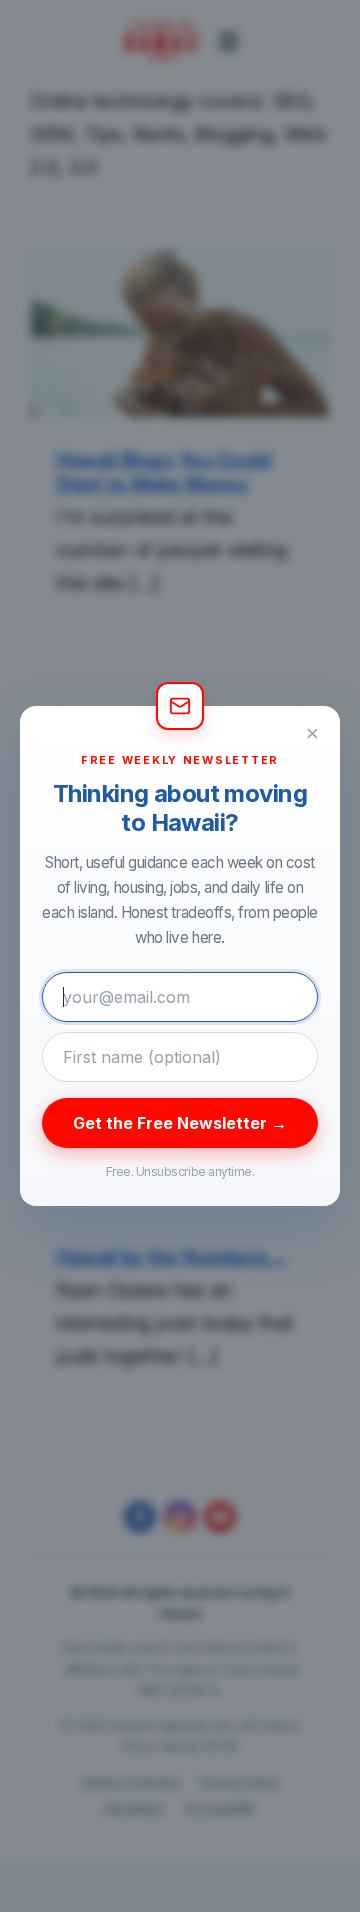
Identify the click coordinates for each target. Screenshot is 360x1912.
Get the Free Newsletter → (180, 1123)
